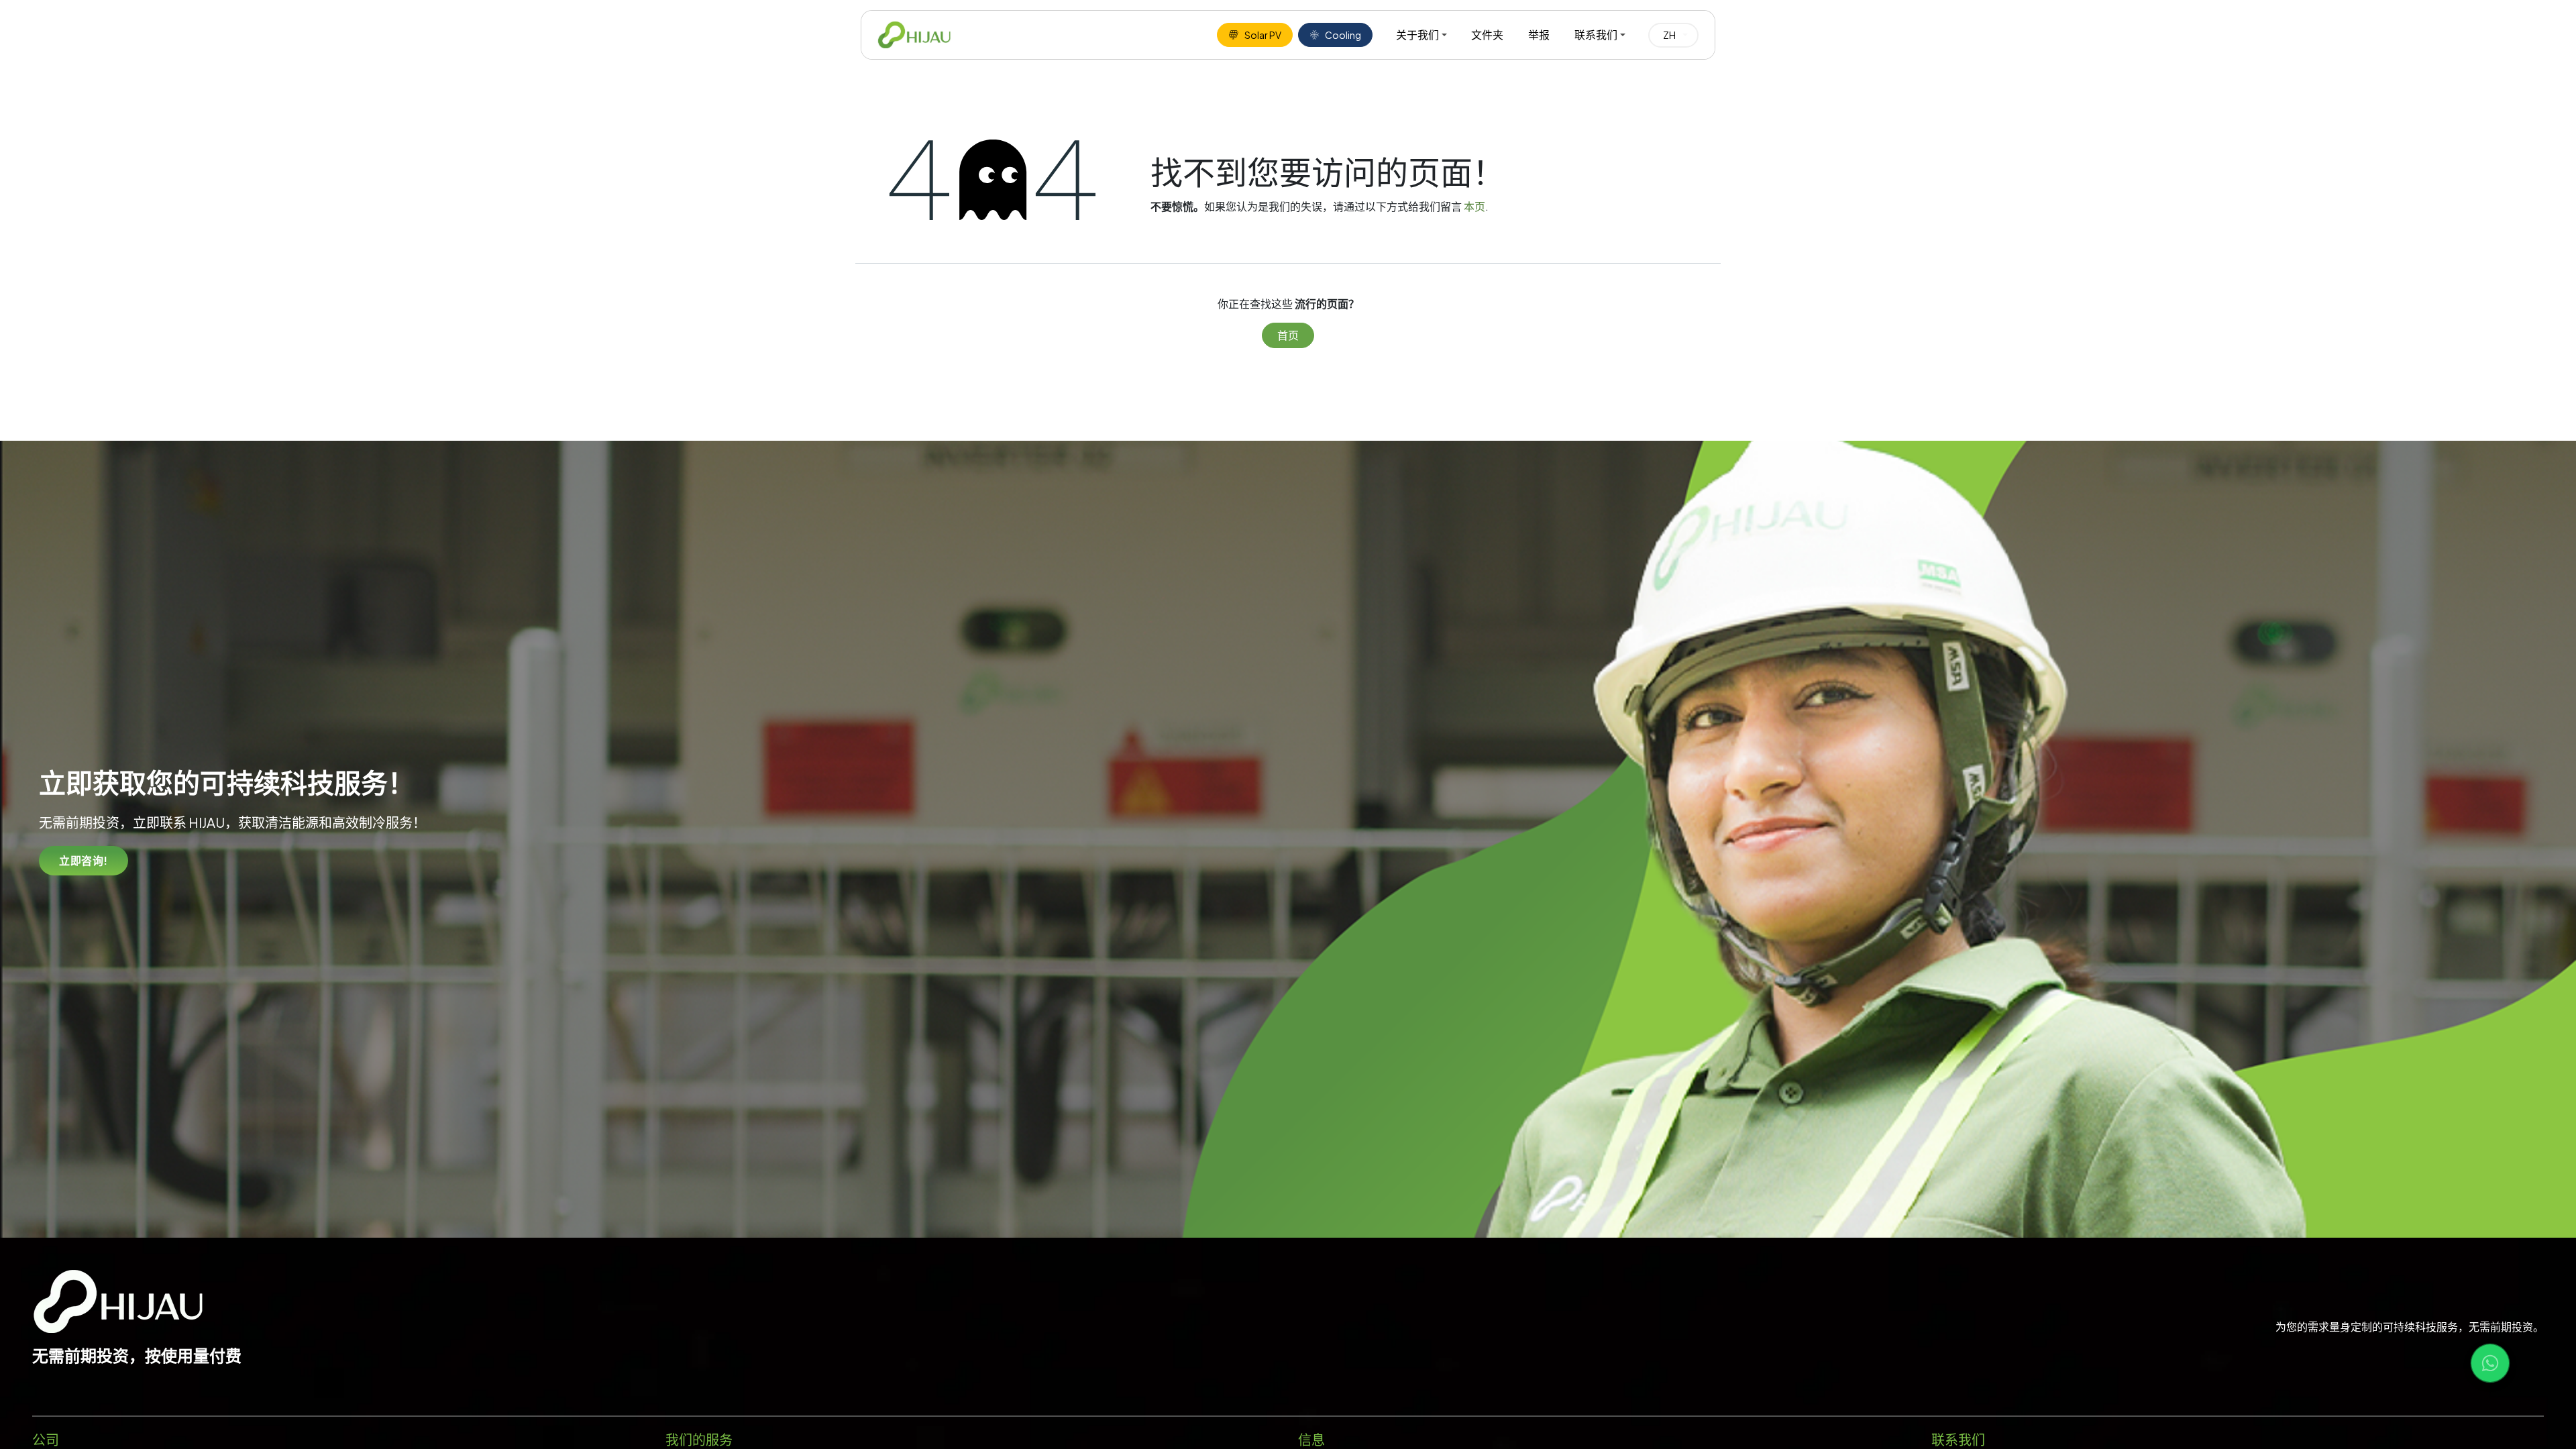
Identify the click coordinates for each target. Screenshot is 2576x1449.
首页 (1288, 335)
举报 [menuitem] (1539, 35)
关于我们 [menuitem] (1417, 35)
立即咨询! (84, 860)
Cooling (1343, 35)
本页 (1474, 206)
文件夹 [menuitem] (1487, 35)
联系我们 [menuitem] (1596, 35)
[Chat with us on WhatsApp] (2490, 1363)
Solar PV (1263, 35)
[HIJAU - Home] (914, 35)
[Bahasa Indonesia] (1673, 35)
